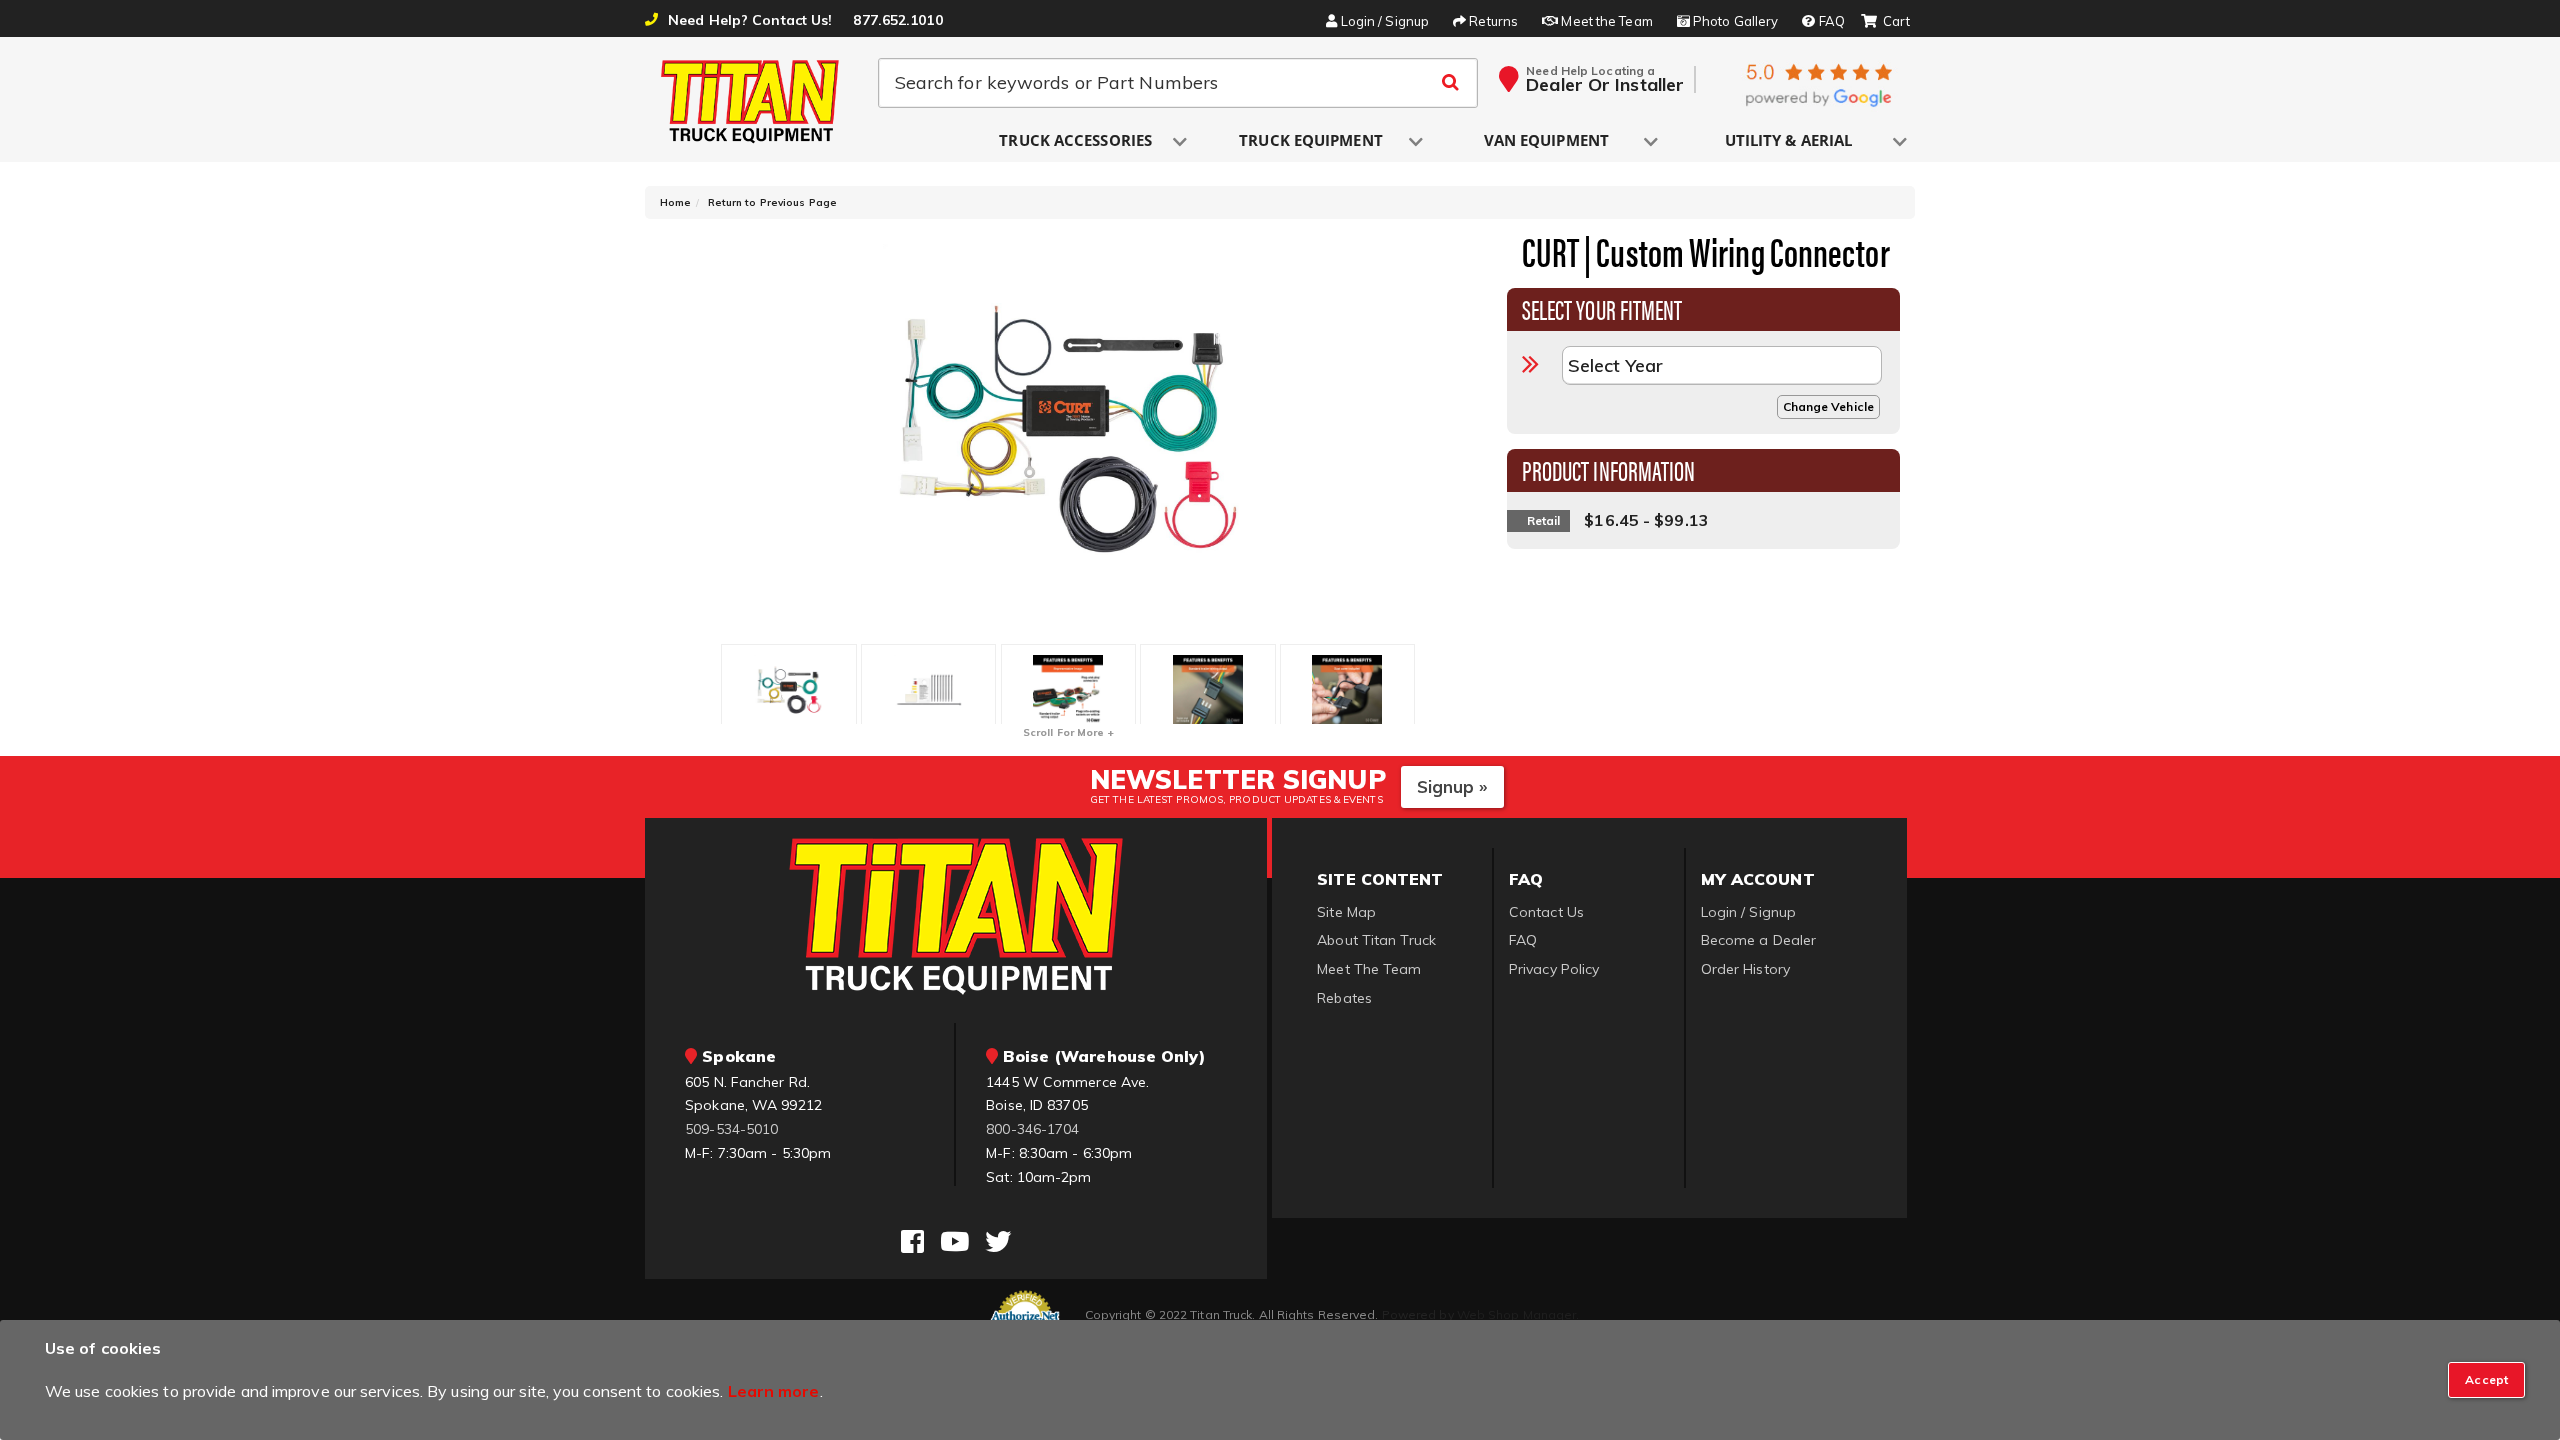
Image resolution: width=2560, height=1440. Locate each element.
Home (675, 202)
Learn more (774, 1391)
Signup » (1452, 786)
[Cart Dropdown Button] (1885, 22)
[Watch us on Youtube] (954, 1242)
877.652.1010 (897, 20)
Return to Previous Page (772, 202)
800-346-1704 (1032, 1129)
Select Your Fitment (1602, 308)
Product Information (1609, 469)
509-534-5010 (731, 1129)
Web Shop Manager (1517, 1314)
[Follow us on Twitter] (998, 1242)
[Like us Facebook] (912, 1242)
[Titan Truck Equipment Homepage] (751, 101)
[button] (1077, 141)
